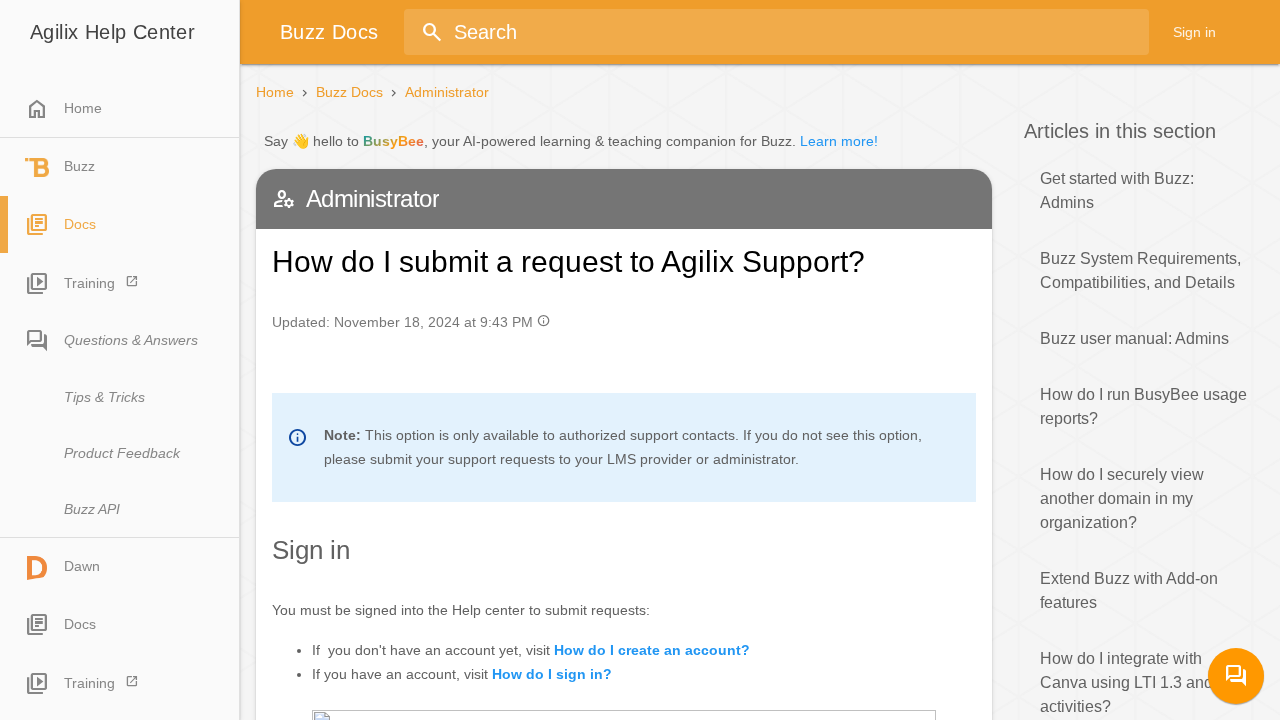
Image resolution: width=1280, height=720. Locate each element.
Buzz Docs (349, 92)
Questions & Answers (131, 340)
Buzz (79, 166)
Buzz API (92, 509)
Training (89, 283)
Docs (80, 224)
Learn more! (839, 141)
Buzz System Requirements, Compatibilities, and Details (1140, 270)
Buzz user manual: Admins (1134, 338)
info (543, 320)
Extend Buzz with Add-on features (1129, 590)
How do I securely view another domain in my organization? (1122, 498)
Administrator (447, 92)
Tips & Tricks (104, 397)
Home (63, 109)
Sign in (1194, 32)
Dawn (82, 566)
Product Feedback (122, 453)
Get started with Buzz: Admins (1117, 190)
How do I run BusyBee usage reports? (1143, 406)
